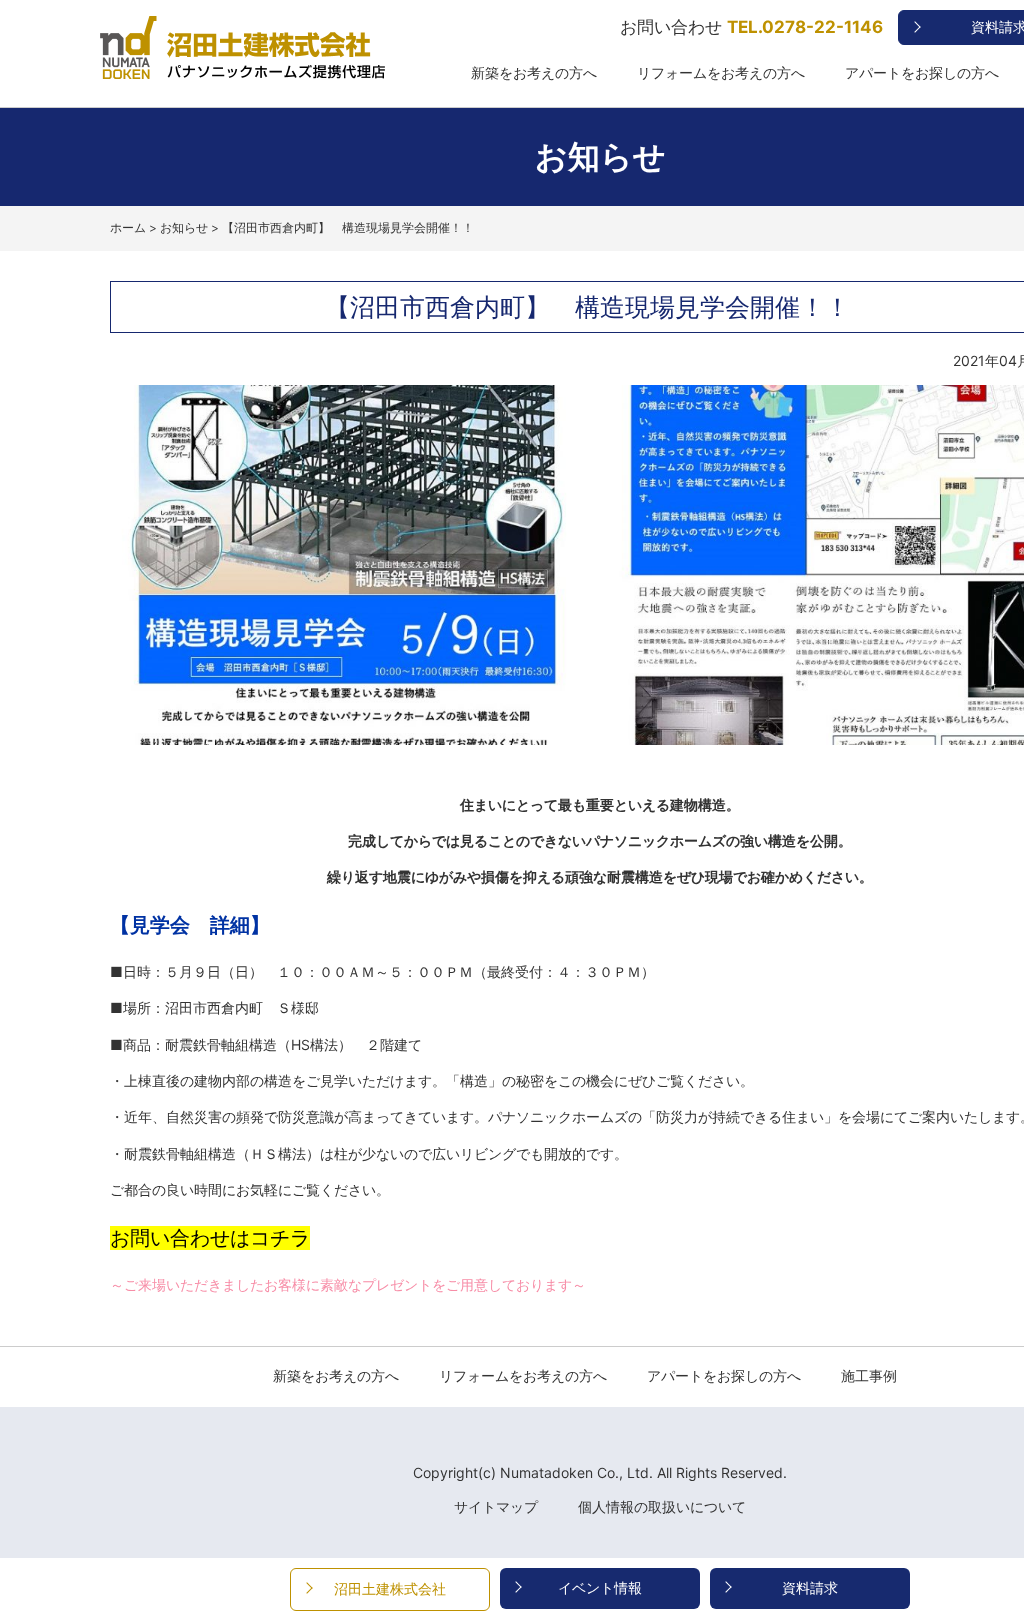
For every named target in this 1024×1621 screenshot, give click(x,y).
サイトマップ (496, 1506)
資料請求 (810, 1587)
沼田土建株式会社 (390, 1588)
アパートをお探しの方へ (922, 73)
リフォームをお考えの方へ (721, 73)
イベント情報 (600, 1587)
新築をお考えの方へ (534, 73)
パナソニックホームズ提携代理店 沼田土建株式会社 (230, 78)
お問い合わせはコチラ (210, 1238)
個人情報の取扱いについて (662, 1506)
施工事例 (869, 1375)
